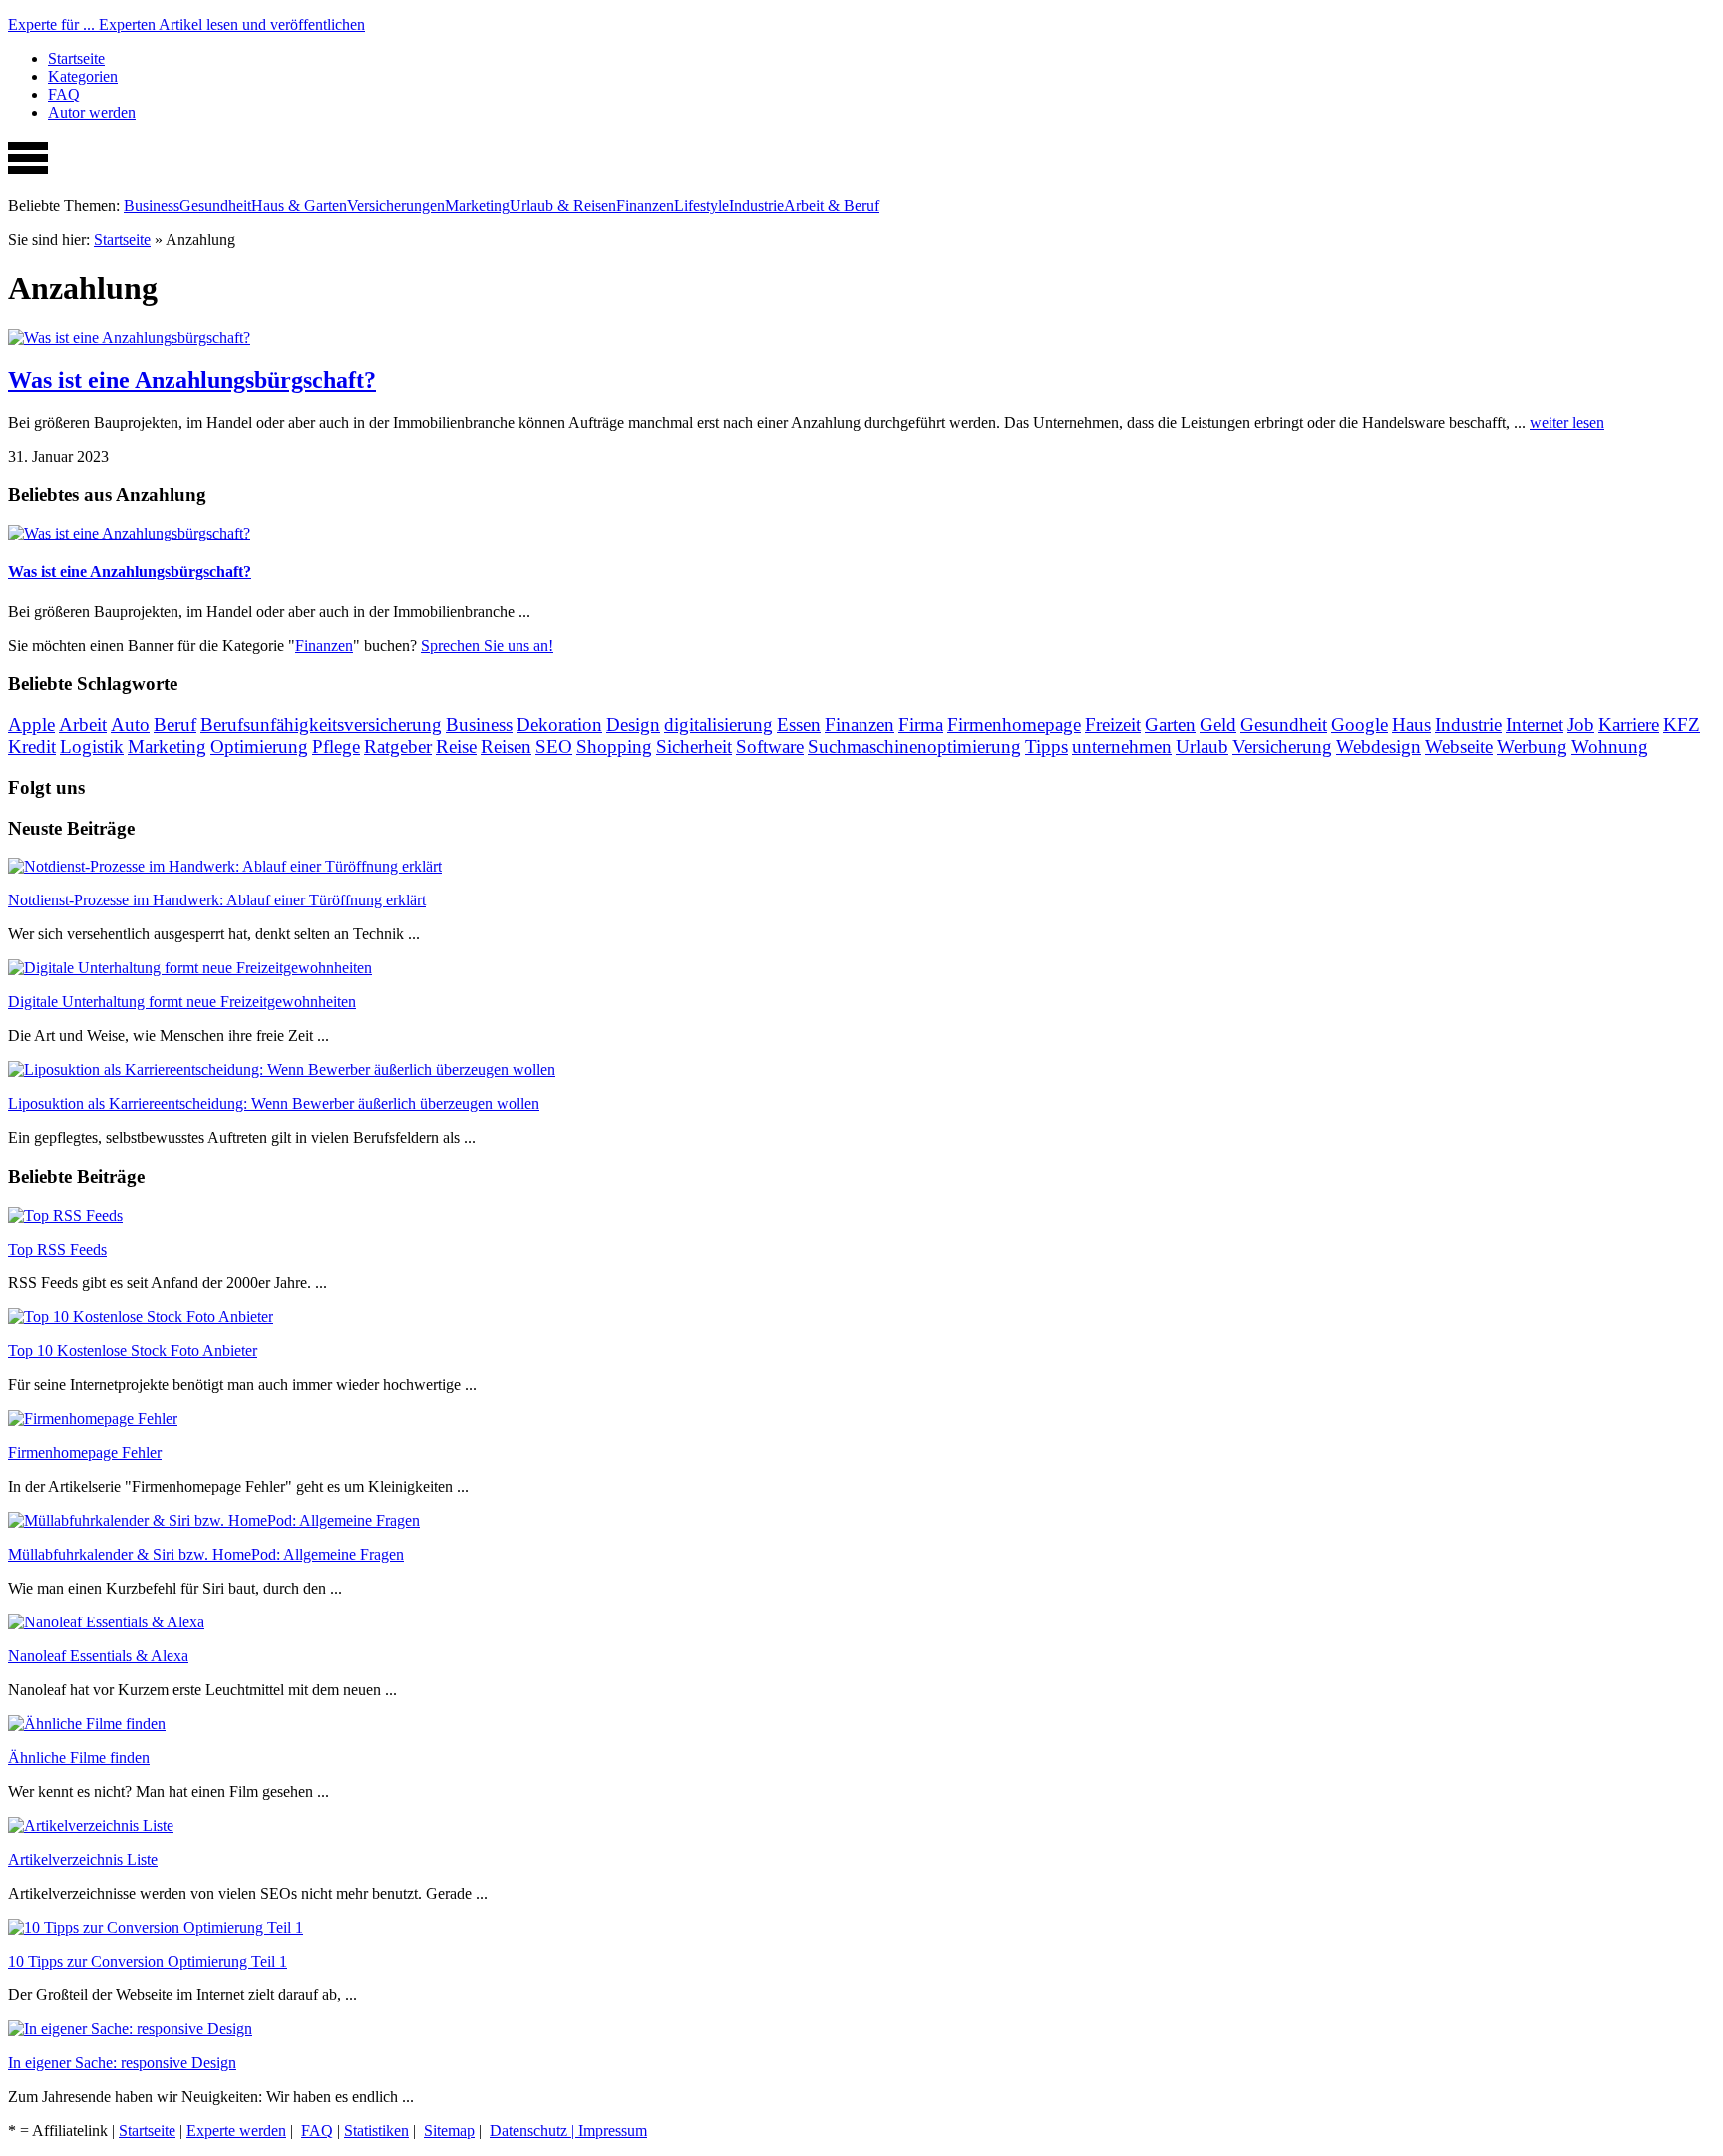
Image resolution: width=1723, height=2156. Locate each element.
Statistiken (376, 2131)
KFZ (1682, 724)
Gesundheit (215, 206)
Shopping (614, 746)
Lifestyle (701, 206)
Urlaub (1202, 746)
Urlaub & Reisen (563, 206)
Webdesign (1378, 746)
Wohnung (1610, 746)
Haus (1411, 724)
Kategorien (83, 76)
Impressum (613, 2131)
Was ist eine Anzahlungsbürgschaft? (192, 380)
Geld (1218, 724)
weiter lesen (1567, 422)
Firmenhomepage (1014, 724)
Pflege (336, 746)
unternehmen (1122, 746)
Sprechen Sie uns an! (487, 646)
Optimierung (259, 746)
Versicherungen (396, 206)
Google (1360, 724)
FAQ (64, 94)
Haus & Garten (299, 206)
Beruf (175, 724)
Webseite (1459, 746)
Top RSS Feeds (57, 1249)
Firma (921, 724)
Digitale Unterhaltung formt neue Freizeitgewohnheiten (182, 1002)
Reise (456, 746)
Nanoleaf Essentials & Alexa (98, 1656)
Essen (799, 724)
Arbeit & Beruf (832, 206)
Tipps (1046, 746)
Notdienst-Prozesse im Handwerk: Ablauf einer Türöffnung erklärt (217, 900)
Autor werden (92, 112)
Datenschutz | (534, 2131)
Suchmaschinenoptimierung (914, 746)
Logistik (92, 746)
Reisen (506, 746)
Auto (130, 724)
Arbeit (83, 724)
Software (770, 746)
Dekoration (559, 724)
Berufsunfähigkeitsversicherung (321, 724)
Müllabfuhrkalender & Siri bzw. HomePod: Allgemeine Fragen (206, 1554)
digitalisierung (718, 724)
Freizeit (1113, 724)
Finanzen (645, 206)
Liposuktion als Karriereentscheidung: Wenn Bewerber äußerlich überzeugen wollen (274, 1103)
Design (633, 724)
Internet (1535, 724)
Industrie (756, 206)
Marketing (477, 206)
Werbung (1532, 746)
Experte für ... (186, 24)
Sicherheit (694, 746)
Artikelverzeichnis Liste (83, 1859)
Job (1581, 724)
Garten (1170, 724)
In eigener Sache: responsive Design (122, 2063)
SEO (554, 746)
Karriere (1629, 724)
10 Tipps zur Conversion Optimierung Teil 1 (148, 1961)
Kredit (32, 746)
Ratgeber (398, 746)
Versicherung (1282, 746)
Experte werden (236, 2131)
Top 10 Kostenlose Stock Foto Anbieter (133, 1351)
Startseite (76, 58)
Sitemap (449, 2131)
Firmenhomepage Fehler (85, 1452)
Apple (31, 724)
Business (152, 206)
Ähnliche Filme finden (79, 1758)
